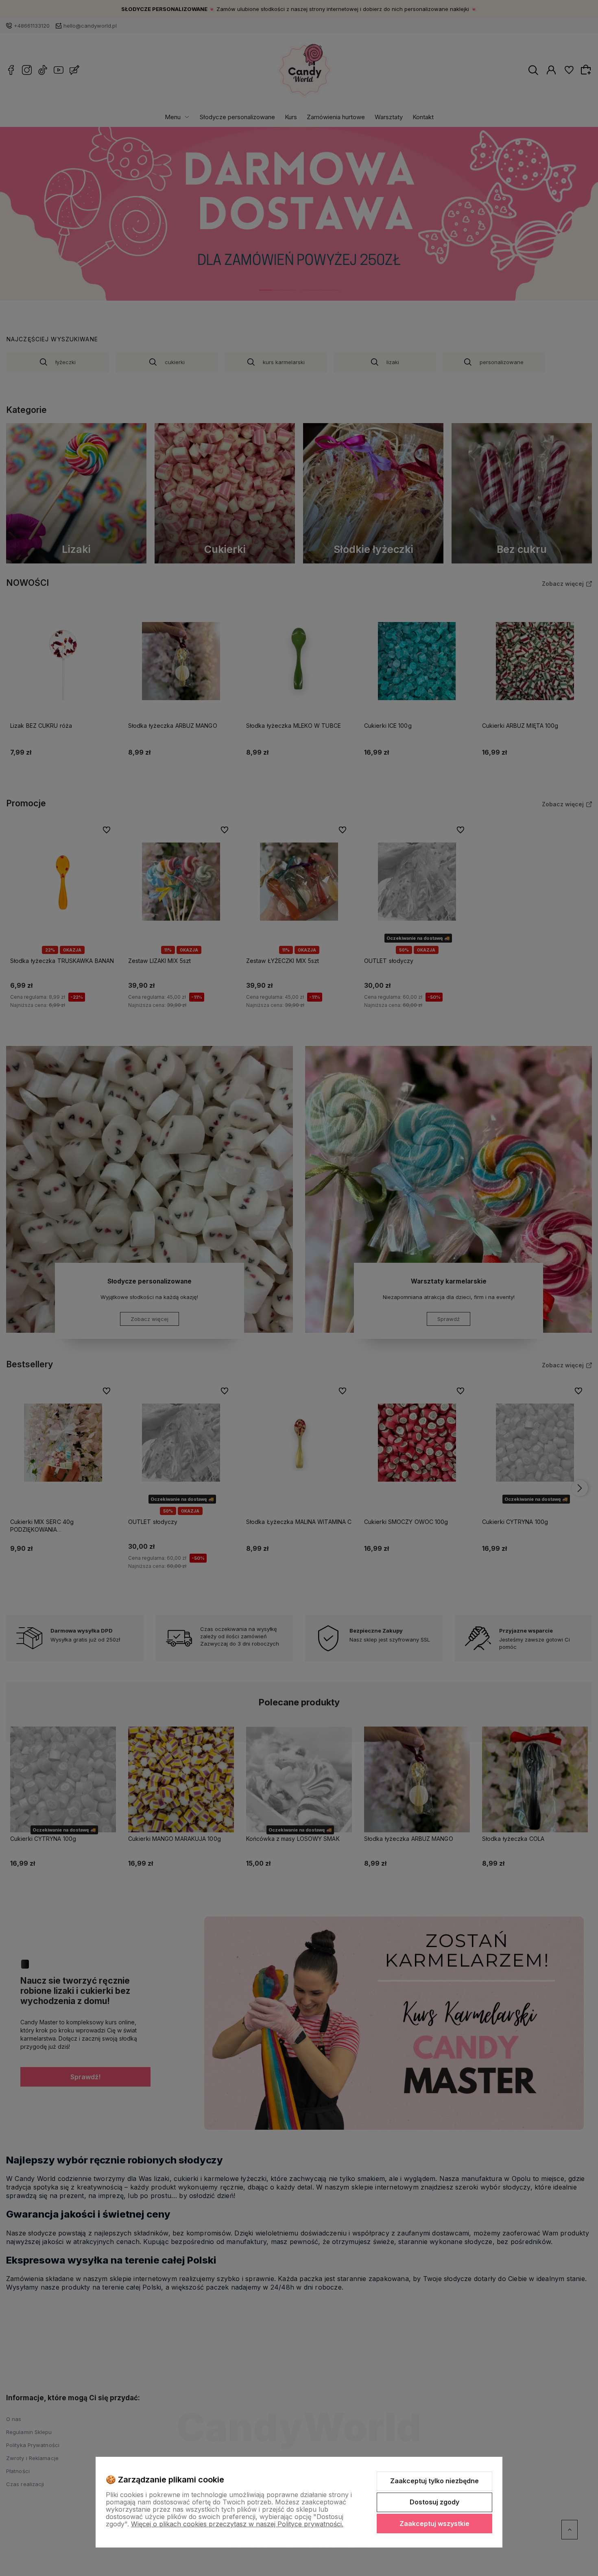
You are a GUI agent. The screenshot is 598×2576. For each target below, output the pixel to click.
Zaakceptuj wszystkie (434, 2524)
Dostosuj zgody (434, 2502)
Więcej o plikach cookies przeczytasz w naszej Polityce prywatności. (237, 2524)
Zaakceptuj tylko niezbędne (434, 2481)
